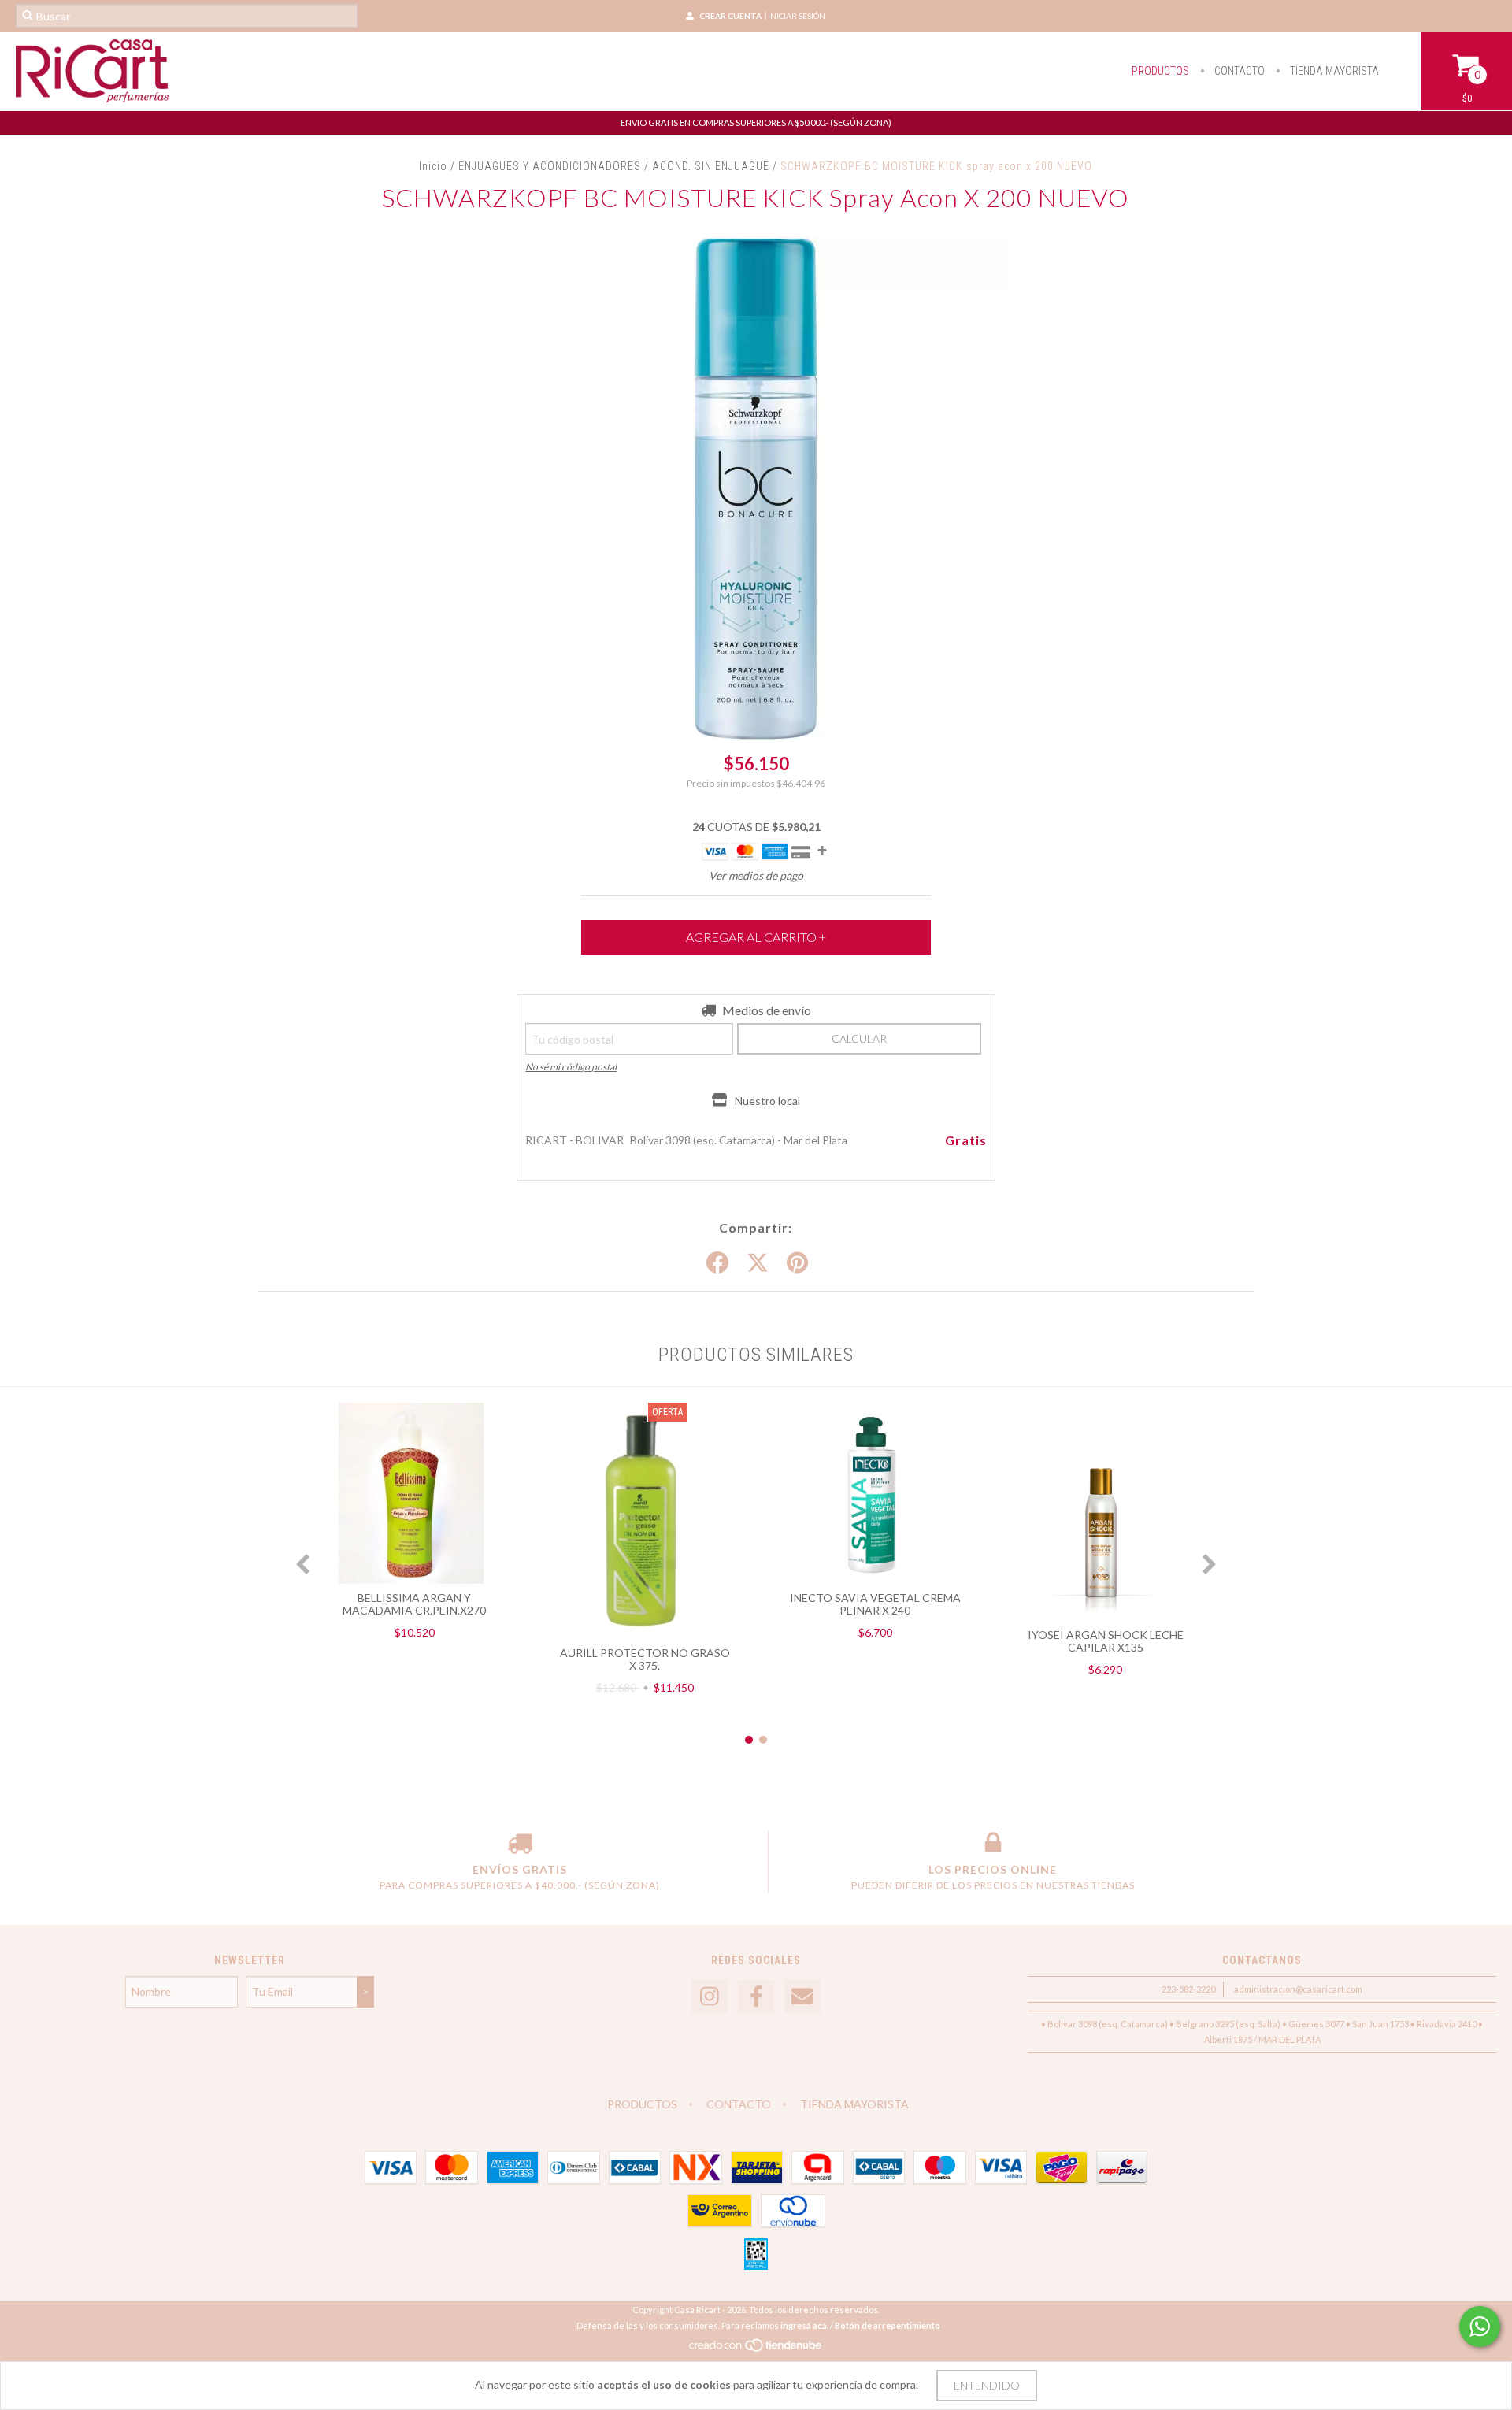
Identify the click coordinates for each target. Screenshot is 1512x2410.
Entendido (987, 2385)
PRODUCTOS (1160, 71)
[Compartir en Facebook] (717, 1263)
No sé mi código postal (571, 1067)
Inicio (433, 166)
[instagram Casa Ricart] (710, 1997)
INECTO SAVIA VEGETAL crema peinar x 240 (875, 1604)
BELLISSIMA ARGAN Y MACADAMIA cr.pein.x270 (414, 1604)
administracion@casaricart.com (1298, 1989)
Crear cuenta (730, 16)
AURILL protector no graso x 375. (645, 1659)
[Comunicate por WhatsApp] (1480, 2327)
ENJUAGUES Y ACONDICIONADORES (550, 166)
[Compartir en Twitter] (758, 1263)
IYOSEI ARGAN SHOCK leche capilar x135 (1106, 1641)
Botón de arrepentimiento (888, 2325)
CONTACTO (1238, 71)
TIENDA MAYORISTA (1333, 71)
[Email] (802, 1997)
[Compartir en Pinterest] (797, 1263)
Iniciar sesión (797, 16)
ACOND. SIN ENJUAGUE (712, 166)
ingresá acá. (804, 2325)
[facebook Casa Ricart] (756, 1997)
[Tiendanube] (756, 2349)
